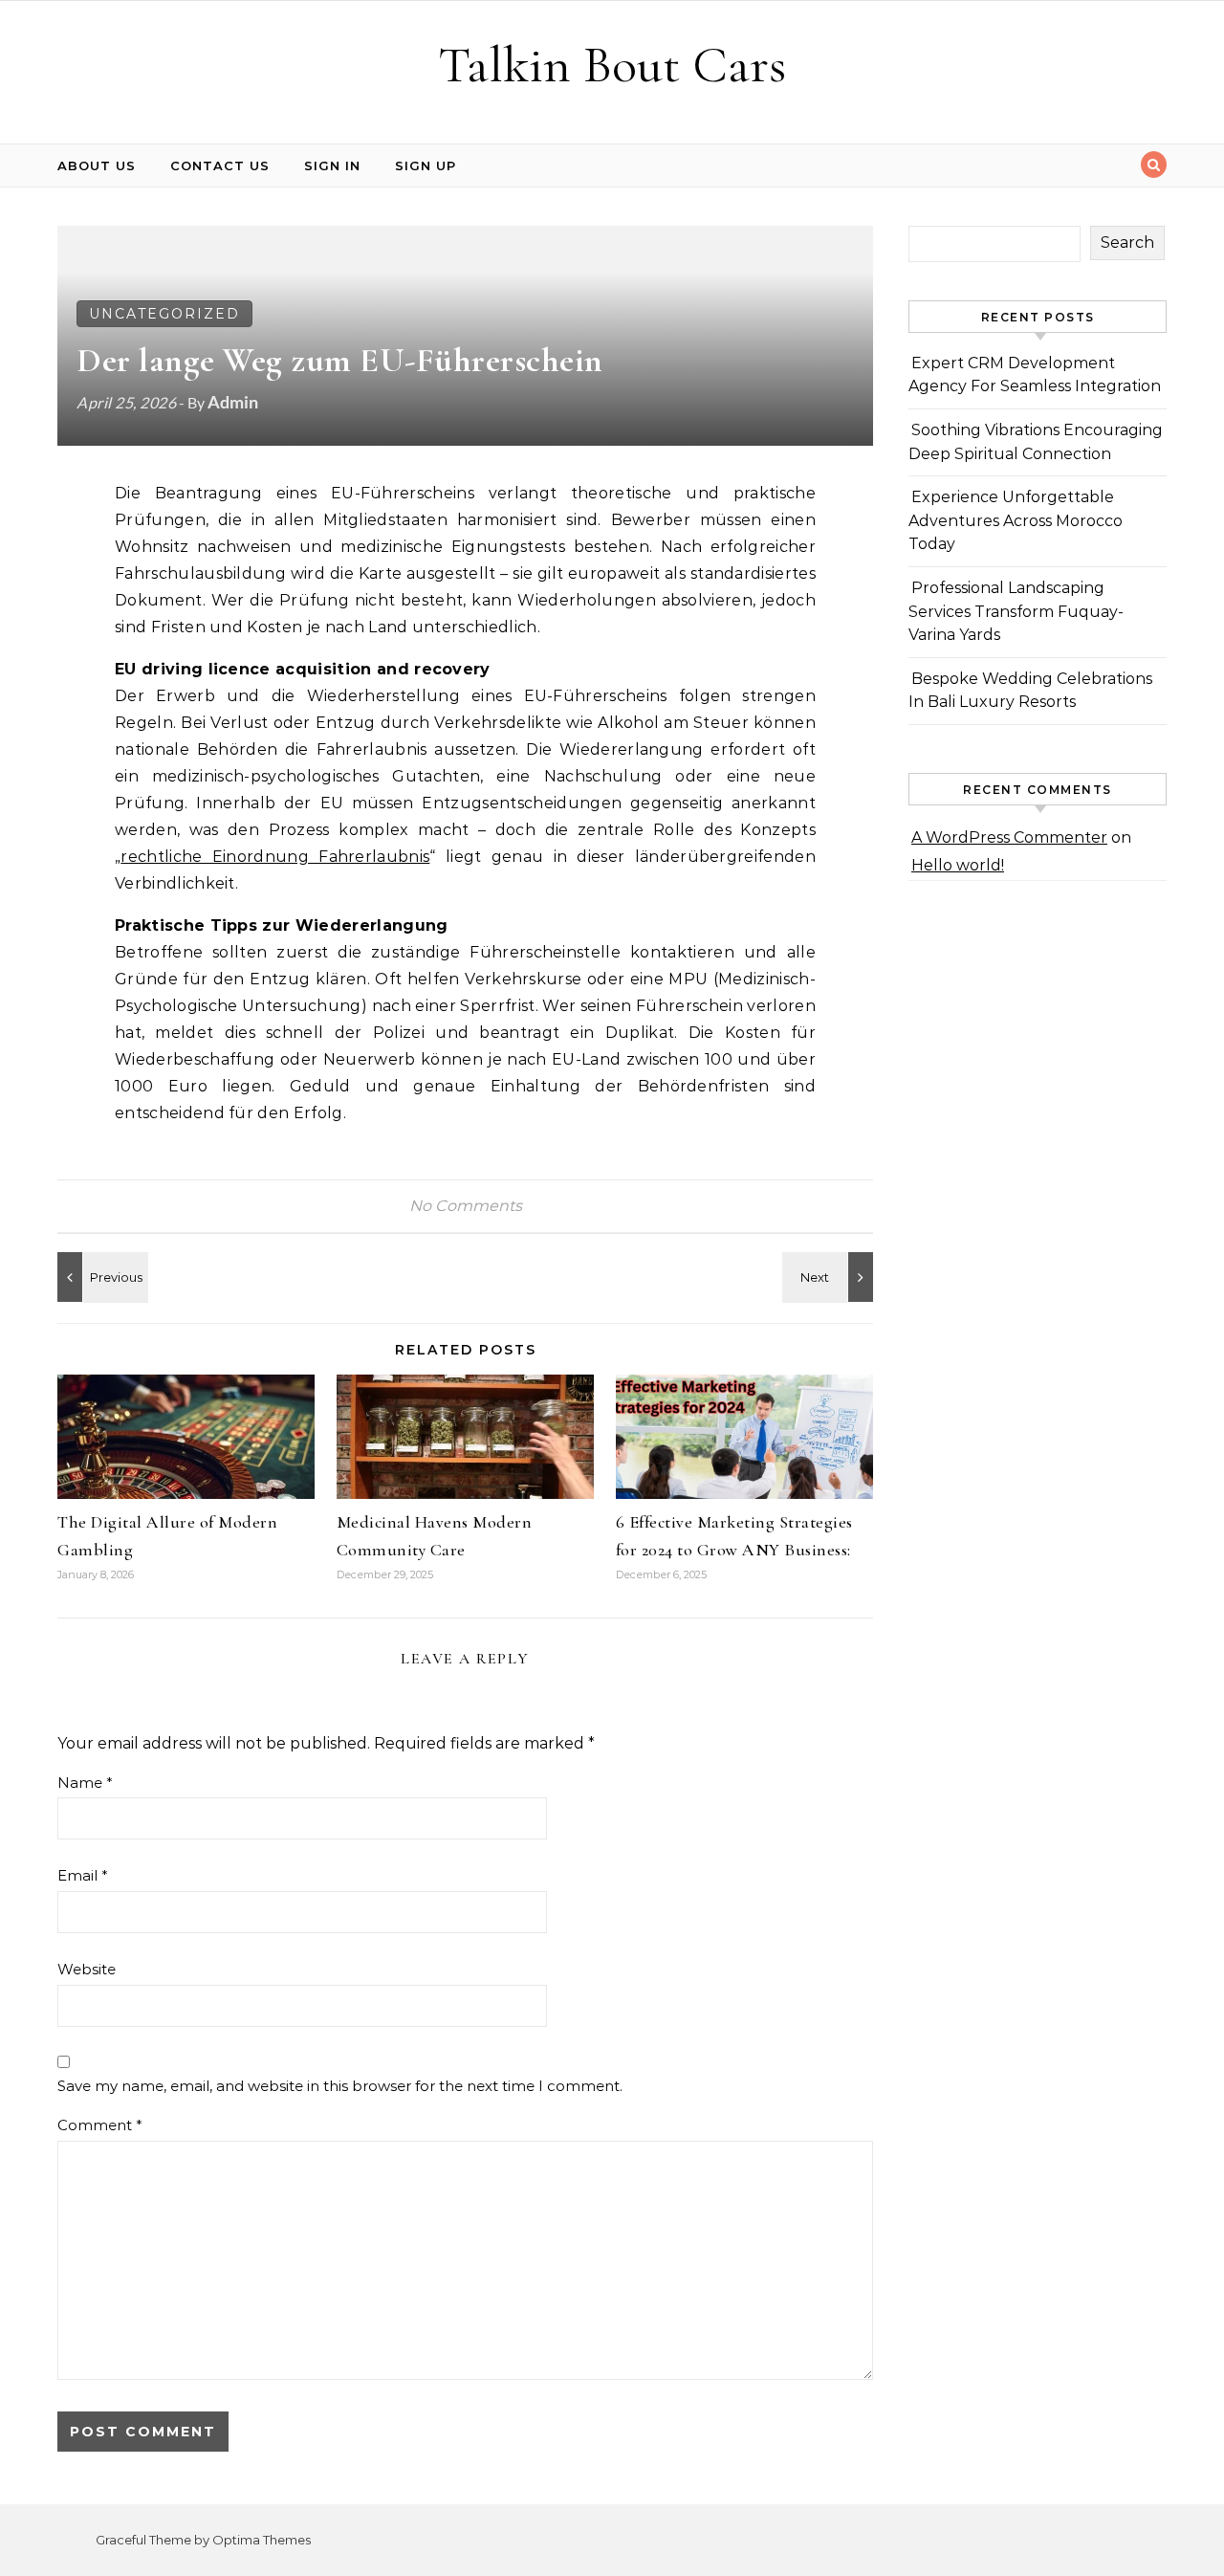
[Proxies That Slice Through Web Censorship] (830, 1277)
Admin (233, 402)
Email (83, 1875)
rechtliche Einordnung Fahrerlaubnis (275, 857)
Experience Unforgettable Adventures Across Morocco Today (1016, 520)
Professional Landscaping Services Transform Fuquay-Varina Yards (1016, 611)
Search (1127, 242)
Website (87, 1969)
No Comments (466, 1206)
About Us (97, 165)
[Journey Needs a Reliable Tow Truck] (100, 1277)
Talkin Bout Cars (612, 65)
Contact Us (220, 165)
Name (85, 1783)
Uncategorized (164, 314)
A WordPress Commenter (1009, 837)
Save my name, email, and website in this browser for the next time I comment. (340, 2086)
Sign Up (426, 165)
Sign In (332, 165)
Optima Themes (262, 2540)
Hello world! (958, 865)
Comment (100, 2125)
